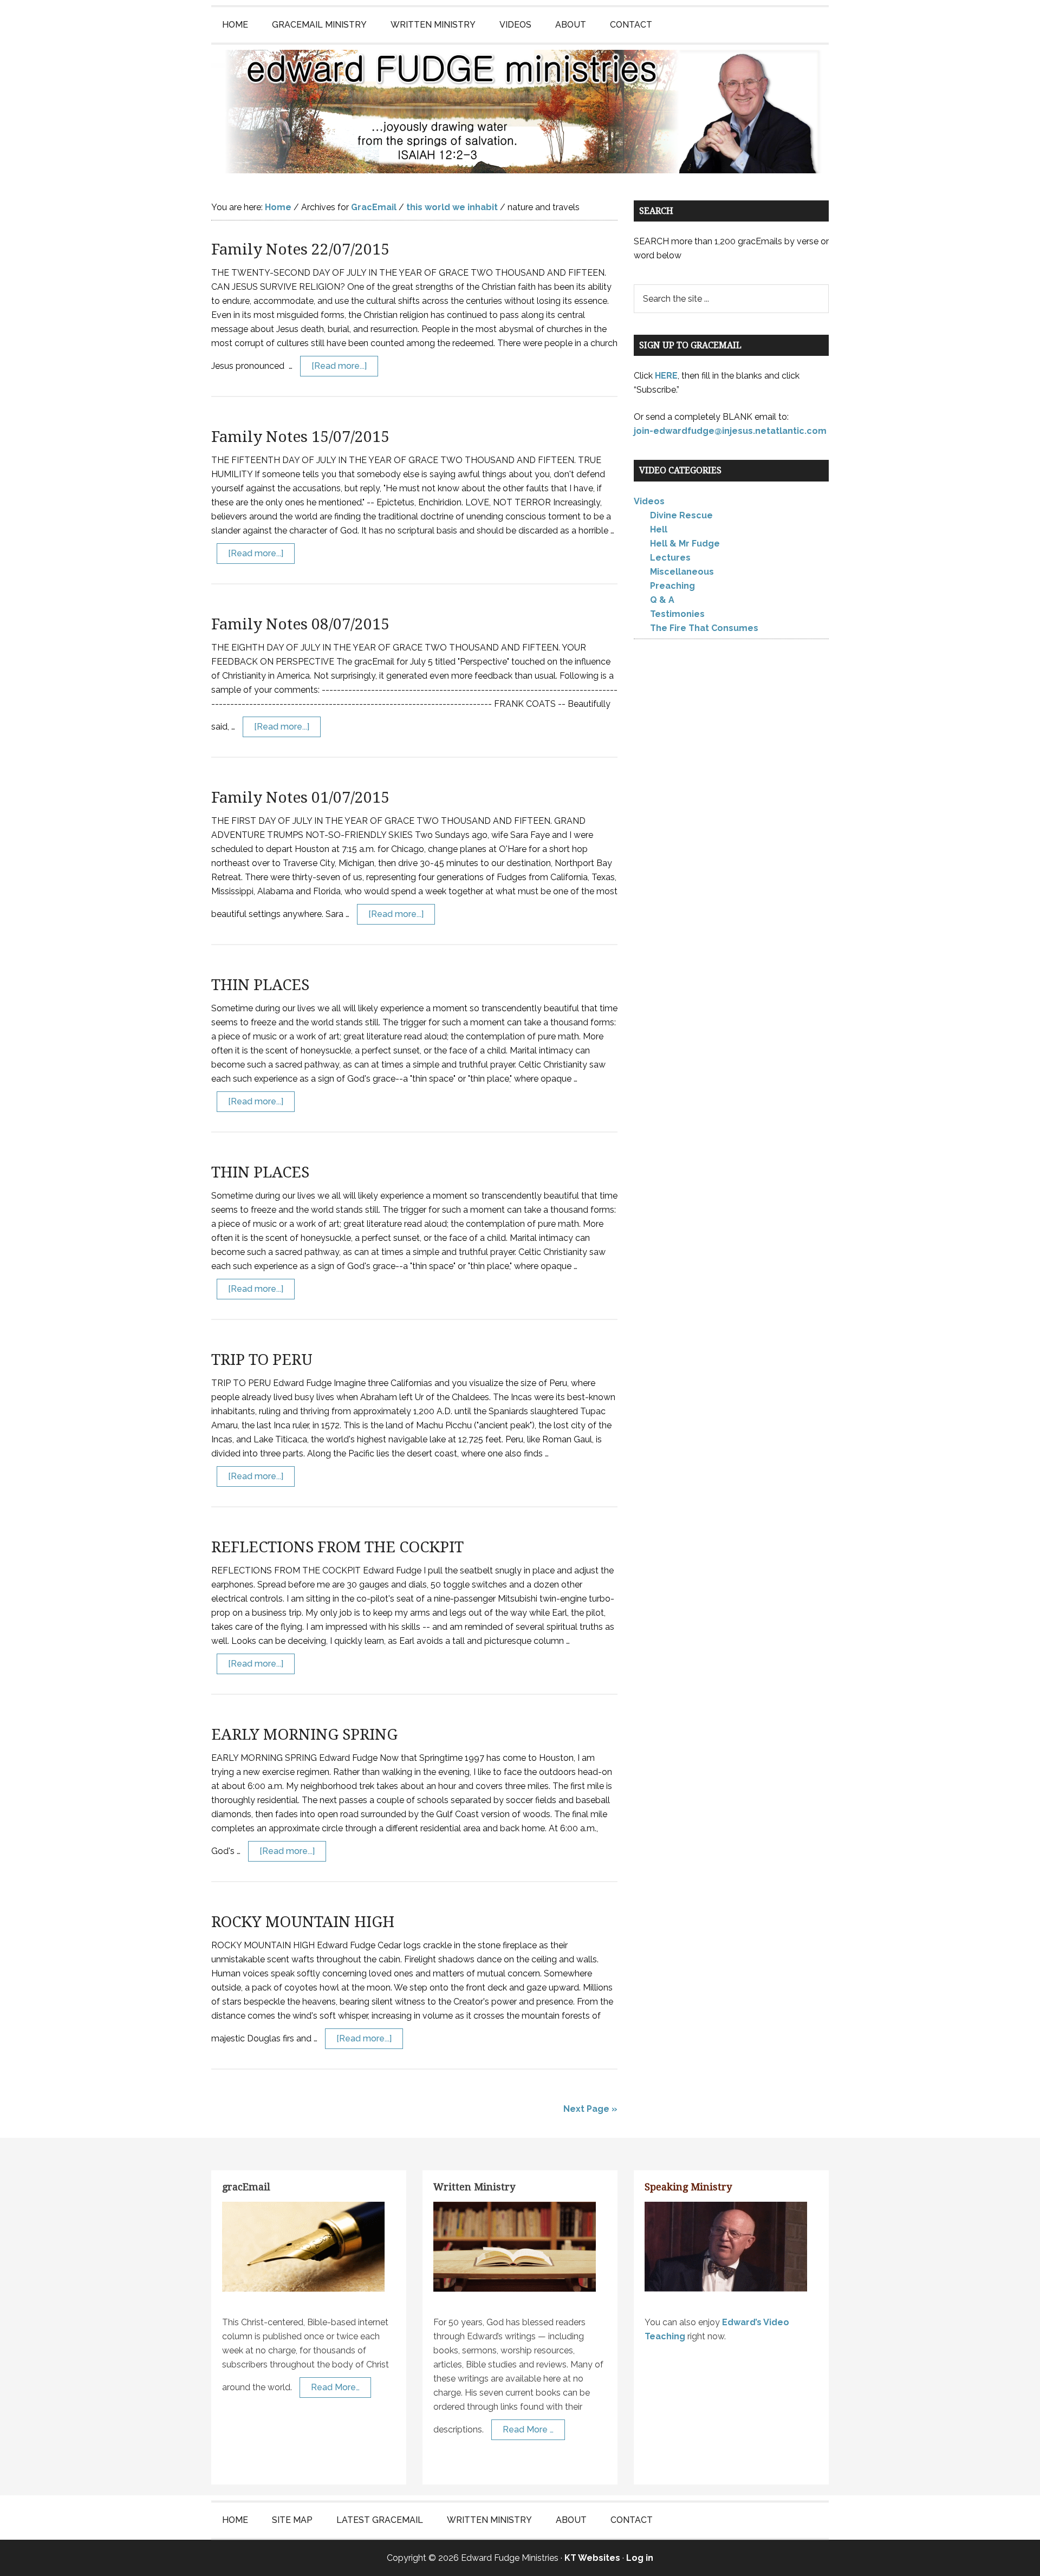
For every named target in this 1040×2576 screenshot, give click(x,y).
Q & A (662, 600)
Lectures (670, 558)
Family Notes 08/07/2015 (300, 624)
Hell (659, 529)
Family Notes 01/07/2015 (300, 798)
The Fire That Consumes (704, 628)
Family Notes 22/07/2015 (300, 249)
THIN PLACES (260, 985)
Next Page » (590, 2109)
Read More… (335, 2387)
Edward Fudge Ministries (520, 112)
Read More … (528, 2429)
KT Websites (592, 2558)
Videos (649, 501)
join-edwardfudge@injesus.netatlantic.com (730, 431)
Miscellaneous (682, 572)
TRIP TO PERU (262, 1360)
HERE (666, 376)
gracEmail (246, 2187)
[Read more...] (339, 366)
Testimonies (677, 614)
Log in (640, 2558)
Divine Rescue (681, 515)
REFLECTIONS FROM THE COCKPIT (337, 1547)
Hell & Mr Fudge (685, 544)
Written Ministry (474, 2187)
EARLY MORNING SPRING (304, 1735)
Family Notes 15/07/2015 (300, 437)
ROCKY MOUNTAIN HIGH (303, 1922)
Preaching (672, 586)
